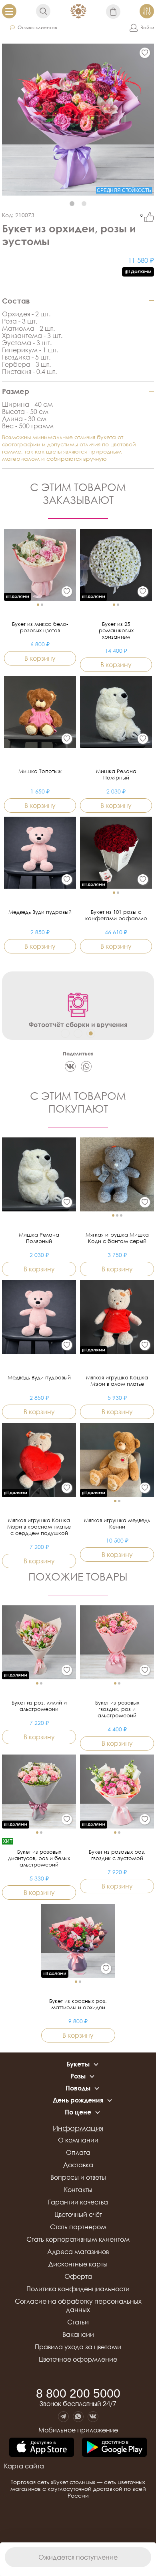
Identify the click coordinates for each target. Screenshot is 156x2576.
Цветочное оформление (78, 2359)
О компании (78, 2140)
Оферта (78, 2276)
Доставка (78, 2165)
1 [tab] (72, 204)
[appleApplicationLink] (42, 2448)
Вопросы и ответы (78, 2177)
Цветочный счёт (78, 2214)
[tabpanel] (78, 120)
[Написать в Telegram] (63, 2417)
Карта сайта (24, 2466)
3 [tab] (91, 1033)
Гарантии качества (78, 2202)
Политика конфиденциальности (78, 2289)
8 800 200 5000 (78, 2394)
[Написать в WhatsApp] (78, 2417)
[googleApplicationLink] (114, 2448)
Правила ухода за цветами (78, 2347)
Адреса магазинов (78, 2252)
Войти (147, 27)
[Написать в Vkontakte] (93, 2417)
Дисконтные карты (78, 2264)
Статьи (78, 2322)
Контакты (78, 2190)
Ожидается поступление (78, 2557)
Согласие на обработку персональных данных (78, 2305)
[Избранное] (145, 53)
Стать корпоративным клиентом (78, 2239)
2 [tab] (84, 204)
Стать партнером (78, 2227)
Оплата (78, 2152)
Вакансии (78, 2334)
